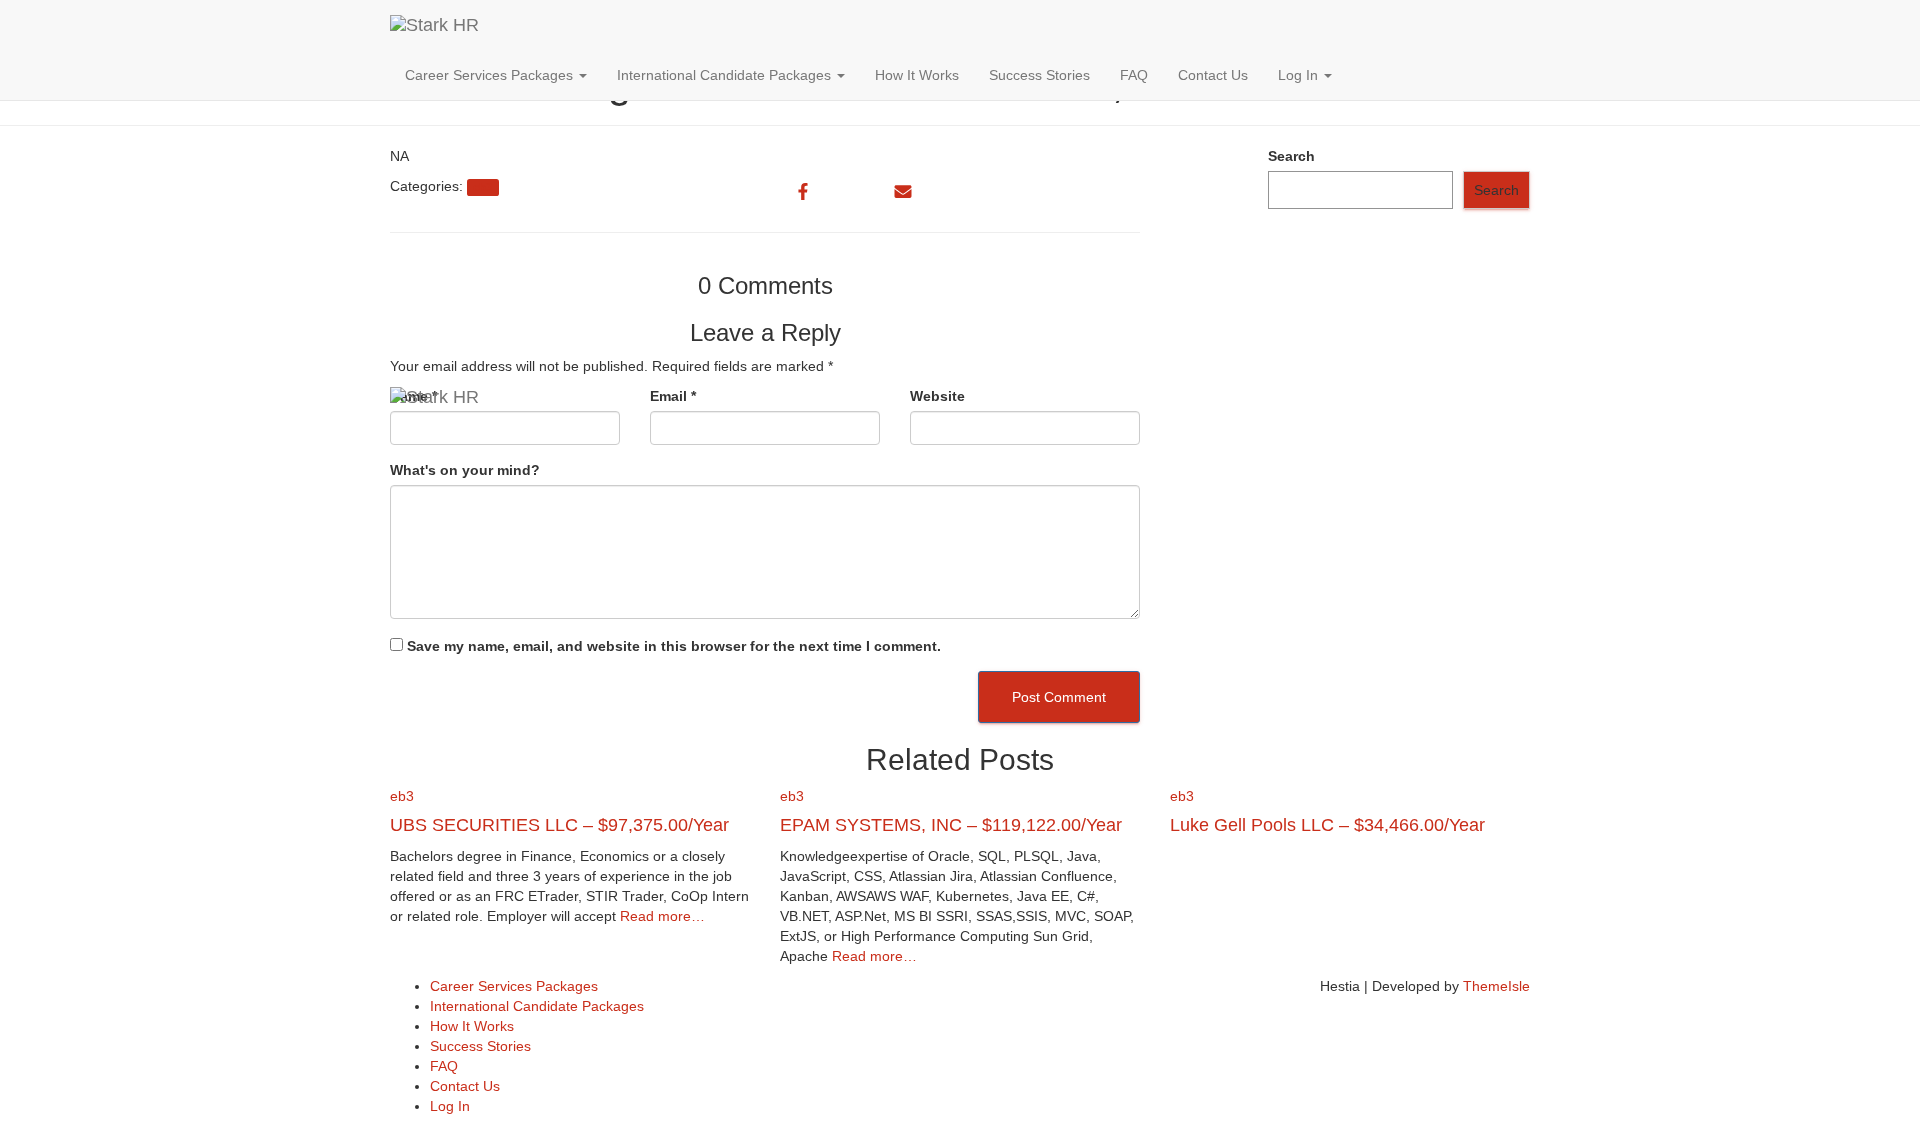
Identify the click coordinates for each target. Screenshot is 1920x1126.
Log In (1300, 75)
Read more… (660, 916)
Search (1291, 156)
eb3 (402, 796)
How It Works (917, 75)
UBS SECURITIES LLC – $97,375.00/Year (559, 825)
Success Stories (1039, 75)
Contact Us (1213, 75)
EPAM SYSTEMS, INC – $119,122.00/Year (951, 825)
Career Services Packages (491, 75)
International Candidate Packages (726, 75)
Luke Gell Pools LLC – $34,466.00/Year (1327, 825)
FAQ (1134, 75)
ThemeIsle (1496, 986)
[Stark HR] (668, 25)
